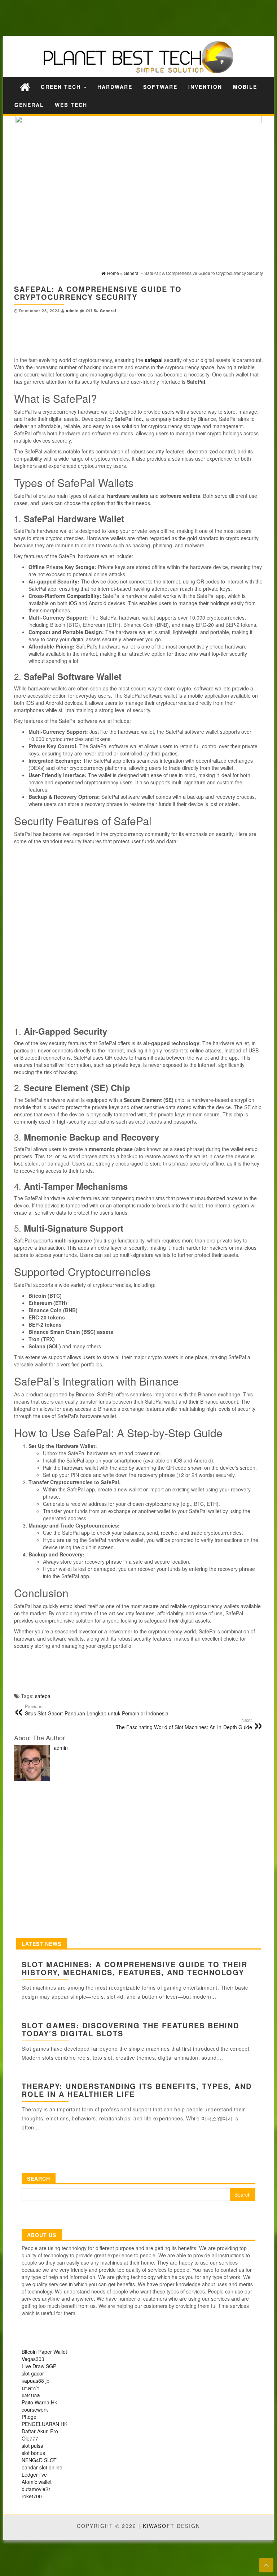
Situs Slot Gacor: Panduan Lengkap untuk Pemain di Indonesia (97, 1710)
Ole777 (30, 2438)
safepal (43, 1696)
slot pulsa (32, 2446)
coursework (35, 2409)
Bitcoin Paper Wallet (44, 2352)
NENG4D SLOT (39, 2460)
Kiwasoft (159, 2526)
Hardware (115, 87)
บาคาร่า (31, 2388)
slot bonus (33, 2453)
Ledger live (34, 2474)
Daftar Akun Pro (40, 2431)
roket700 (32, 2496)
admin (72, 311)
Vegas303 (33, 2359)
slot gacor (33, 2373)
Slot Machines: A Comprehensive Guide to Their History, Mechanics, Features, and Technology (135, 1968)
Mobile (245, 87)
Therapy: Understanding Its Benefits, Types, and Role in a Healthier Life (137, 2090)
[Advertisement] (126, 17)
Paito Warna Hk (39, 2402)
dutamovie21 (36, 2489)
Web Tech (71, 105)
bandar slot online (42, 2467)
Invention (205, 87)
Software (160, 87)
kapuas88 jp (36, 2381)
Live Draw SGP (39, 2366)
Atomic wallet (37, 2482)
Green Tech (62, 87)
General (29, 105)
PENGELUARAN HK (45, 2424)
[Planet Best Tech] (25, 87)
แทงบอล (31, 2395)
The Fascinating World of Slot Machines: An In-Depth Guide (184, 1724)
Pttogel (30, 2417)
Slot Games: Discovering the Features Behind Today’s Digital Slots (130, 2029)
